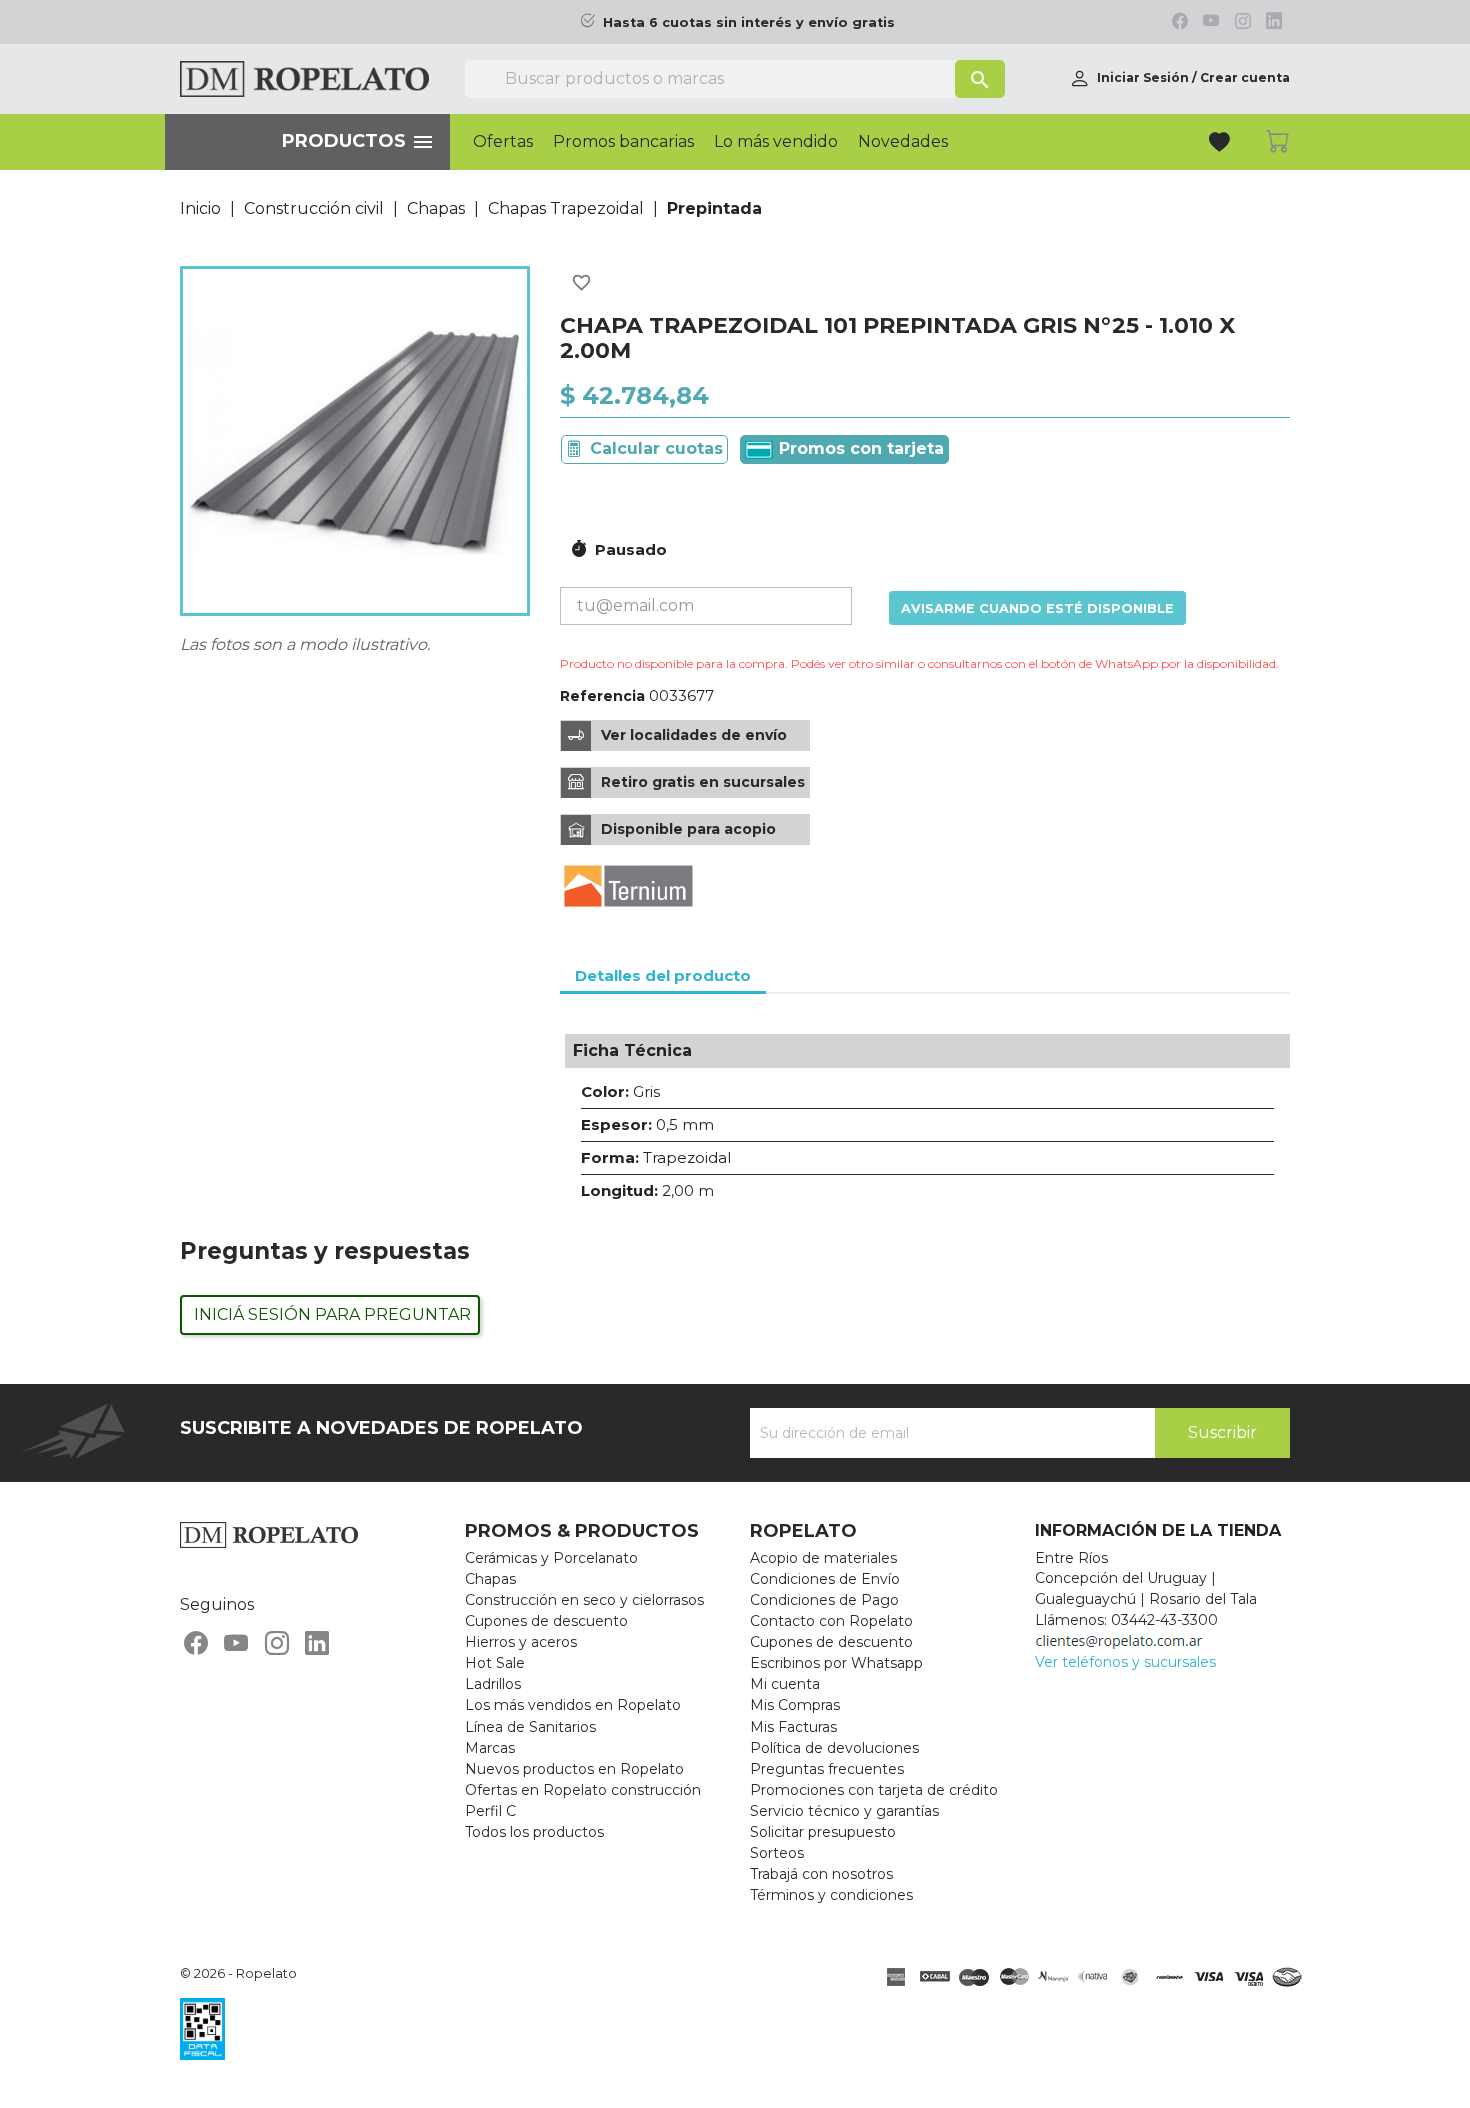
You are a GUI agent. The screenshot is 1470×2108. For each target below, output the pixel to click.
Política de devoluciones (834, 1748)
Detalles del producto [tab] (663, 975)
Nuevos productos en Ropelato (574, 1769)
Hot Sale (495, 1663)
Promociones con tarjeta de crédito (874, 1790)
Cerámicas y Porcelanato (551, 1558)
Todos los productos (534, 1832)
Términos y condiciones (831, 1895)
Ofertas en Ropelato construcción (583, 1790)
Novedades (903, 142)
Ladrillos (493, 1684)
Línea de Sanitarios (530, 1727)
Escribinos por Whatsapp (836, 1663)
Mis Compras (795, 1705)
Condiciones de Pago (824, 1600)
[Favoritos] (1221, 144)
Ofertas (503, 142)
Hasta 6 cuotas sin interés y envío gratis (749, 22)
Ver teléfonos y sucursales (1125, 1662)
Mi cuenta (785, 1684)
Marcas (490, 1748)
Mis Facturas (793, 1727)
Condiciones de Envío (825, 1579)
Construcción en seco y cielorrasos (584, 1600)
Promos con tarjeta (859, 448)
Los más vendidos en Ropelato (573, 1705)
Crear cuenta (1245, 77)
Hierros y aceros (521, 1642)
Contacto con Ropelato (831, 1621)
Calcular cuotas (656, 448)
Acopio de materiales (823, 1558)
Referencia (602, 696)
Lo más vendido (776, 142)
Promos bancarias (623, 142)
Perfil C (490, 1811)
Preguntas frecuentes (827, 1769)
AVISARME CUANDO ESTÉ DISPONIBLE (1037, 608)
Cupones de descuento (546, 1621)
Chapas (490, 1579)
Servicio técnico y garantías (844, 1811)
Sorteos (777, 1853)
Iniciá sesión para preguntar (332, 1314)
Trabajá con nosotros (821, 1874)
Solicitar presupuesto (823, 1832)
